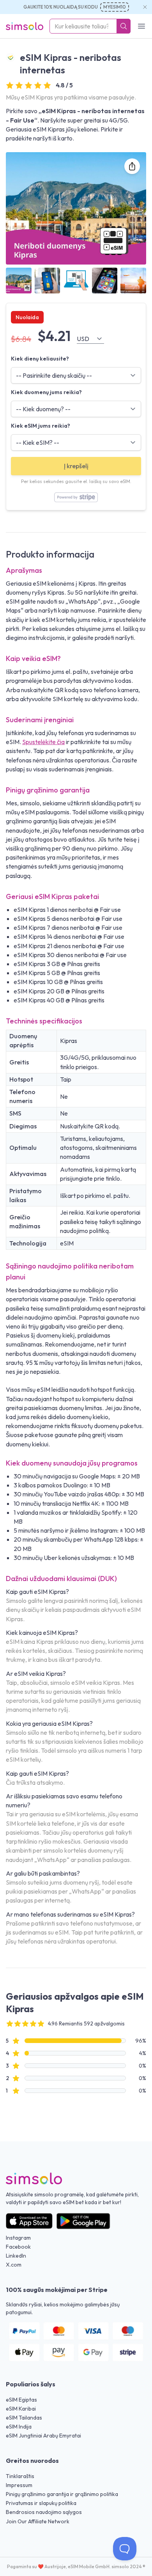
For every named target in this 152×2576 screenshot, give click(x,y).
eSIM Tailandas (24, 2418)
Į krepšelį (76, 466)
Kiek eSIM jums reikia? (41, 426)
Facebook (18, 2247)
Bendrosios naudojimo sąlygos (44, 2512)
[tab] (19, 281)
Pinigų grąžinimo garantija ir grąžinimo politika (62, 2494)
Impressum (19, 2485)
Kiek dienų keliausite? (40, 359)
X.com (14, 2265)
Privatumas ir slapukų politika (41, 2503)
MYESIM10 (115, 7)
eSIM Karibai (21, 2409)
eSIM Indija (19, 2427)
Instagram (18, 2238)
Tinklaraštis (20, 2476)
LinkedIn (16, 2256)
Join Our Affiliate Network (38, 2521)
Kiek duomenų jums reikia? (46, 392)
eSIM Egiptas (21, 2400)
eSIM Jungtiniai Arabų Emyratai (43, 2436)
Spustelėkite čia (43, 742)
